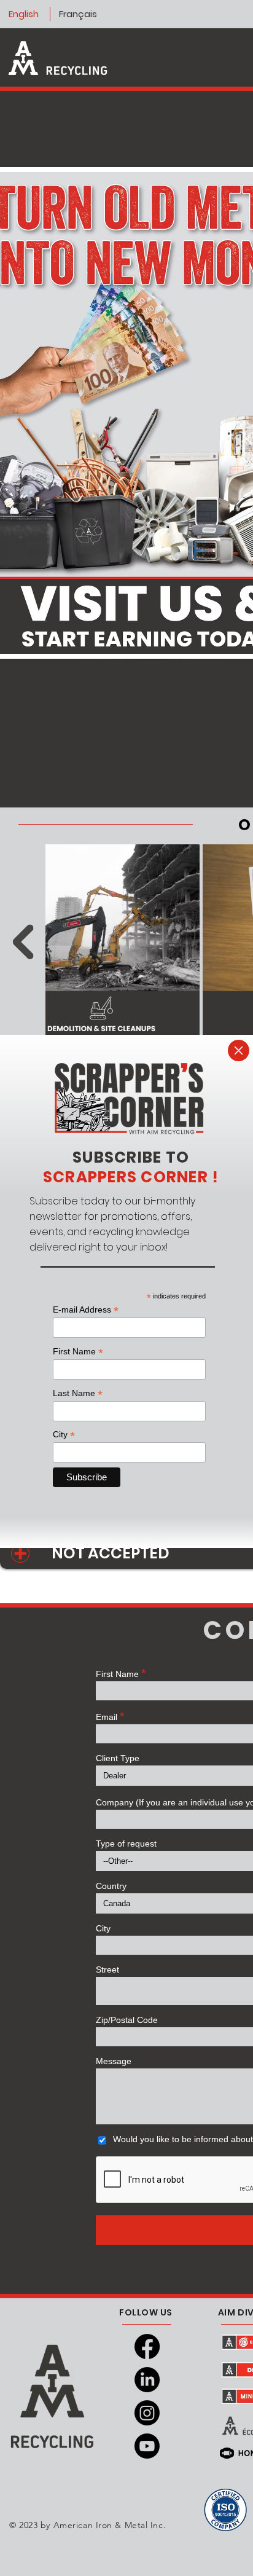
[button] (239, 1050)
